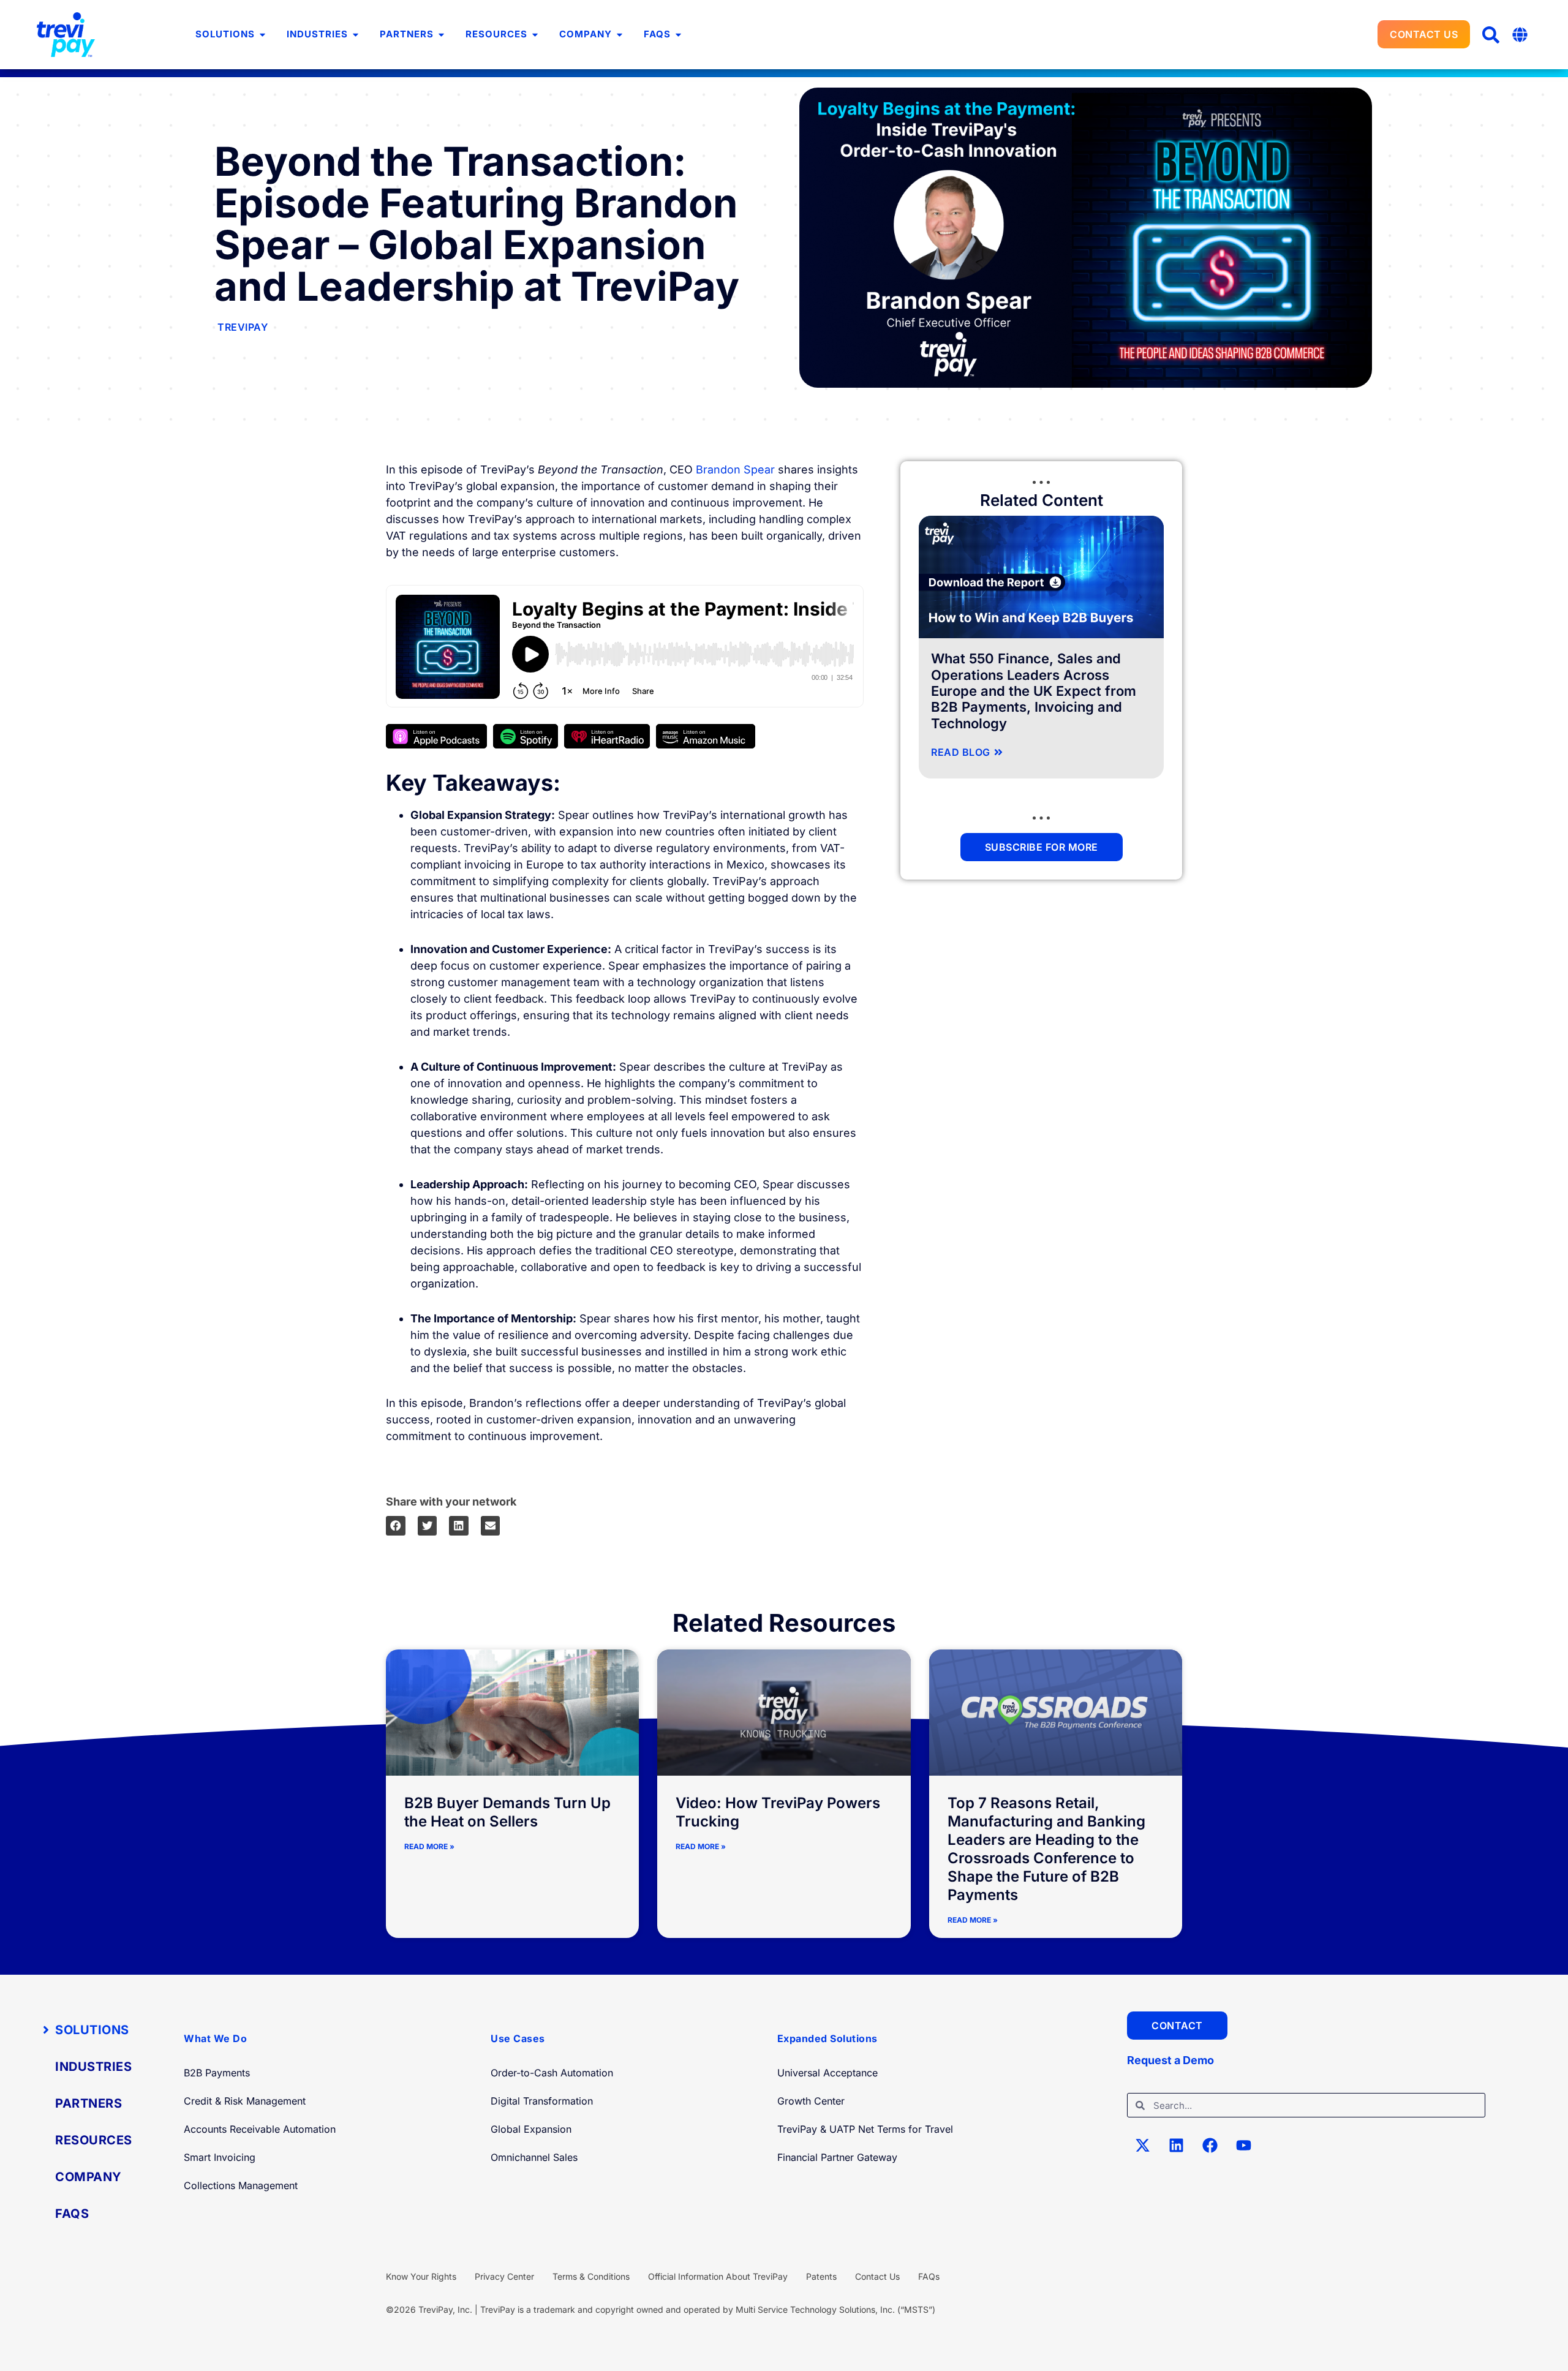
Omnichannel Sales (534, 2157)
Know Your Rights (421, 2276)
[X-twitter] (1142, 2145)
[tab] (92, 2030)
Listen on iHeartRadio (607, 736)
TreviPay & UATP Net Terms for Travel (865, 2129)
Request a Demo (1170, 2060)
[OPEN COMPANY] (620, 35)
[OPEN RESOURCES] (535, 35)
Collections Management (241, 2185)
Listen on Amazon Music (706, 736)
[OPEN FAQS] (678, 35)
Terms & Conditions (591, 2276)
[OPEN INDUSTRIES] (356, 35)
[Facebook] (1210, 2145)
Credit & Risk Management (245, 2101)
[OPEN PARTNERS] (441, 35)
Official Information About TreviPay (718, 2276)
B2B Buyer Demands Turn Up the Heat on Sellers (507, 1812)
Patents (821, 2276)
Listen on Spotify (526, 736)
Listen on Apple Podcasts (436, 736)
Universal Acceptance (827, 2073)
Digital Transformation (542, 2101)
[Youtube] (1243, 2145)
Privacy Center (504, 2276)
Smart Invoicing (220, 2157)
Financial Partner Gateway (837, 2157)
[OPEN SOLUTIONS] (262, 35)
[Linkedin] (1176, 2145)
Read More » (429, 1846)
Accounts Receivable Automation (260, 2129)
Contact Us (877, 2276)
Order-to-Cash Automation (552, 2073)
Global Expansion (531, 2129)
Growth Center (811, 2101)
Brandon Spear (735, 469)
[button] (1491, 35)
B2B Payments (217, 2073)
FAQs (929, 2276)
